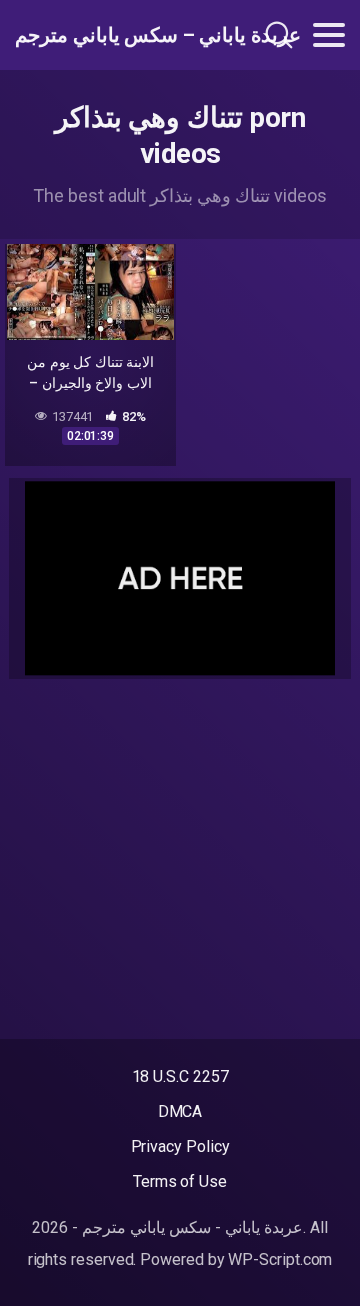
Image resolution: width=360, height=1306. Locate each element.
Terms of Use (180, 1181)
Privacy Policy (180, 1146)
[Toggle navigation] (329, 35)
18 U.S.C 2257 (180, 1076)
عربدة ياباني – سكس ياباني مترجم (114, 35)
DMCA (180, 1111)
